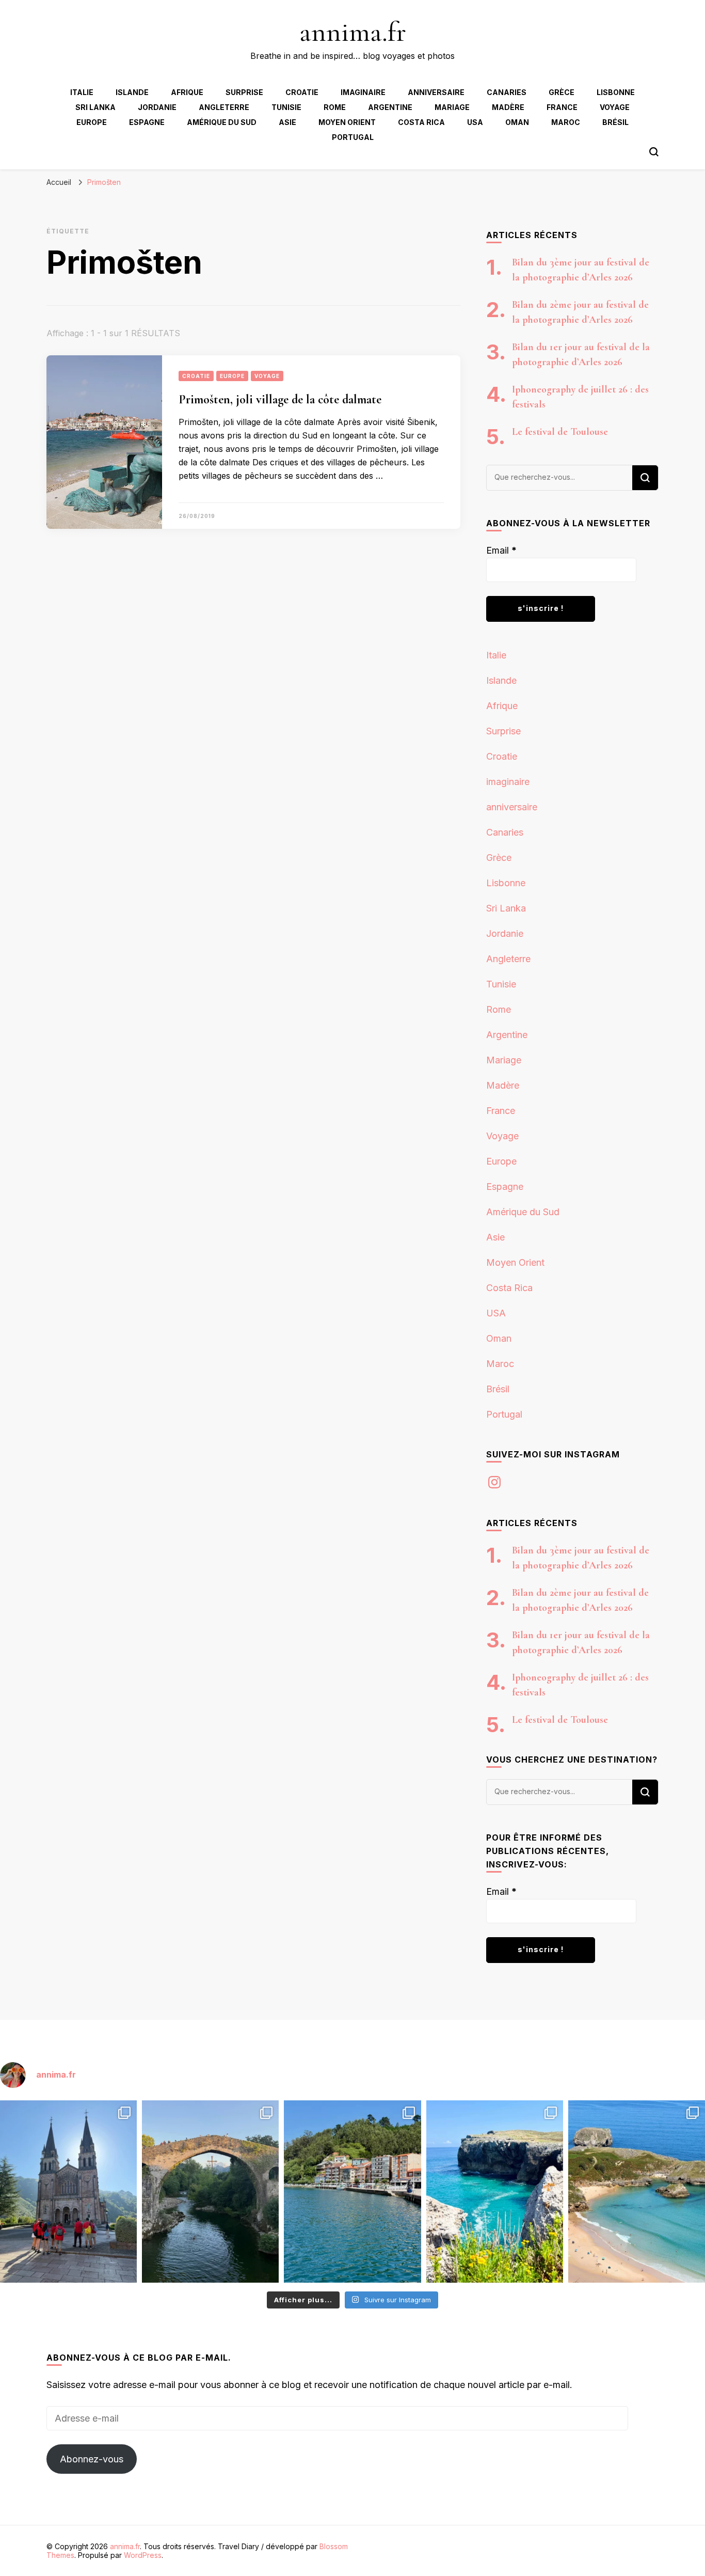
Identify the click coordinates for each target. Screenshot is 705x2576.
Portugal (353, 137)
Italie (82, 92)
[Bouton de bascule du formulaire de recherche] (654, 152)
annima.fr (353, 32)
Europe (92, 122)
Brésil (615, 122)
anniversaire (436, 92)
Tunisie (286, 107)
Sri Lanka (95, 107)
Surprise (244, 92)
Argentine (390, 107)
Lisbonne (616, 92)
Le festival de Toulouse (560, 432)
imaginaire (363, 92)
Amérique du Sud (222, 122)
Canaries (507, 92)
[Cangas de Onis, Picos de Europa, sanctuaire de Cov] (68, 2192)
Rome (335, 107)
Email (501, 550)
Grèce (562, 92)
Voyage (615, 107)
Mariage (452, 107)
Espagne (147, 122)
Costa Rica (421, 122)
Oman (517, 122)
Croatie (302, 92)
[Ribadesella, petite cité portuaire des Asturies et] (352, 2192)
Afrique (187, 92)
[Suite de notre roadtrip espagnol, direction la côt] (637, 2192)
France (562, 107)
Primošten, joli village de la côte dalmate (280, 399)
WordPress (143, 2555)
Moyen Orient (347, 122)
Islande (132, 92)
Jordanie (157, 107)
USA (475, 122)
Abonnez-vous (92, 2459)
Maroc (566, 122)
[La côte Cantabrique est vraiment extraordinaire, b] (495, 2192)
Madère (508, 107)
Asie (287, 122)
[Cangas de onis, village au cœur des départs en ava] (210, 2192)
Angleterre (224, 107)
